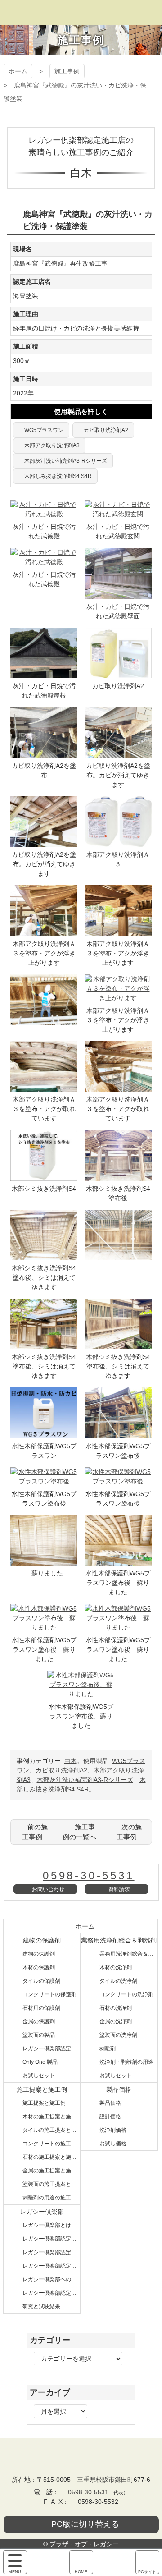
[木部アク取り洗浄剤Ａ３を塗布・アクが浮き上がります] (44, 931)
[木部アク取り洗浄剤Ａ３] (118, 842)
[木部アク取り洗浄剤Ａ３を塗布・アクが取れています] (44, 1087)
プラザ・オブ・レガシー (81, 12)
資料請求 (119, 1889)
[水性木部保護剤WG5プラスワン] (44, 1433)
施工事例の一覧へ (79, 1832)
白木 (71, 1761)
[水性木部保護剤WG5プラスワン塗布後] (118, 1433)
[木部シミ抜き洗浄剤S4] (44, 1176)
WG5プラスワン (44, 430)
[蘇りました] (44, 1561)
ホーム (18, 71)
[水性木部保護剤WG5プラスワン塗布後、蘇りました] (81, 1694)
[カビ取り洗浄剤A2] (118, 673)
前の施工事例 (35, 1832)
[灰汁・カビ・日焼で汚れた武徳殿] (44, 514)
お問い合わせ (48, 1889)
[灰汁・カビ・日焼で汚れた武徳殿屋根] (44, 673)
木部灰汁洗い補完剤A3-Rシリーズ (66, 461)
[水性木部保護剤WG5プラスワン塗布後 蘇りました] (118, 1561)
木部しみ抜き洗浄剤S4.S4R (58, 476)
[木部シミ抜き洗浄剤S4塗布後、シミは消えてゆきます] (44, 1255)
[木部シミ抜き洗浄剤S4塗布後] (118, 1176)
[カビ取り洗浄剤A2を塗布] (44, 753)
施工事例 (67, 71)
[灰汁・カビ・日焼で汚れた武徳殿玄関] (118, 514)
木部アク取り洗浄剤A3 (52, 445)
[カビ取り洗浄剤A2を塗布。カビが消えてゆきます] (118, 753)
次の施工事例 (129, 1832)
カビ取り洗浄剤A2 (106, 430)
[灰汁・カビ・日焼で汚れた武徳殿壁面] (118, 594)
